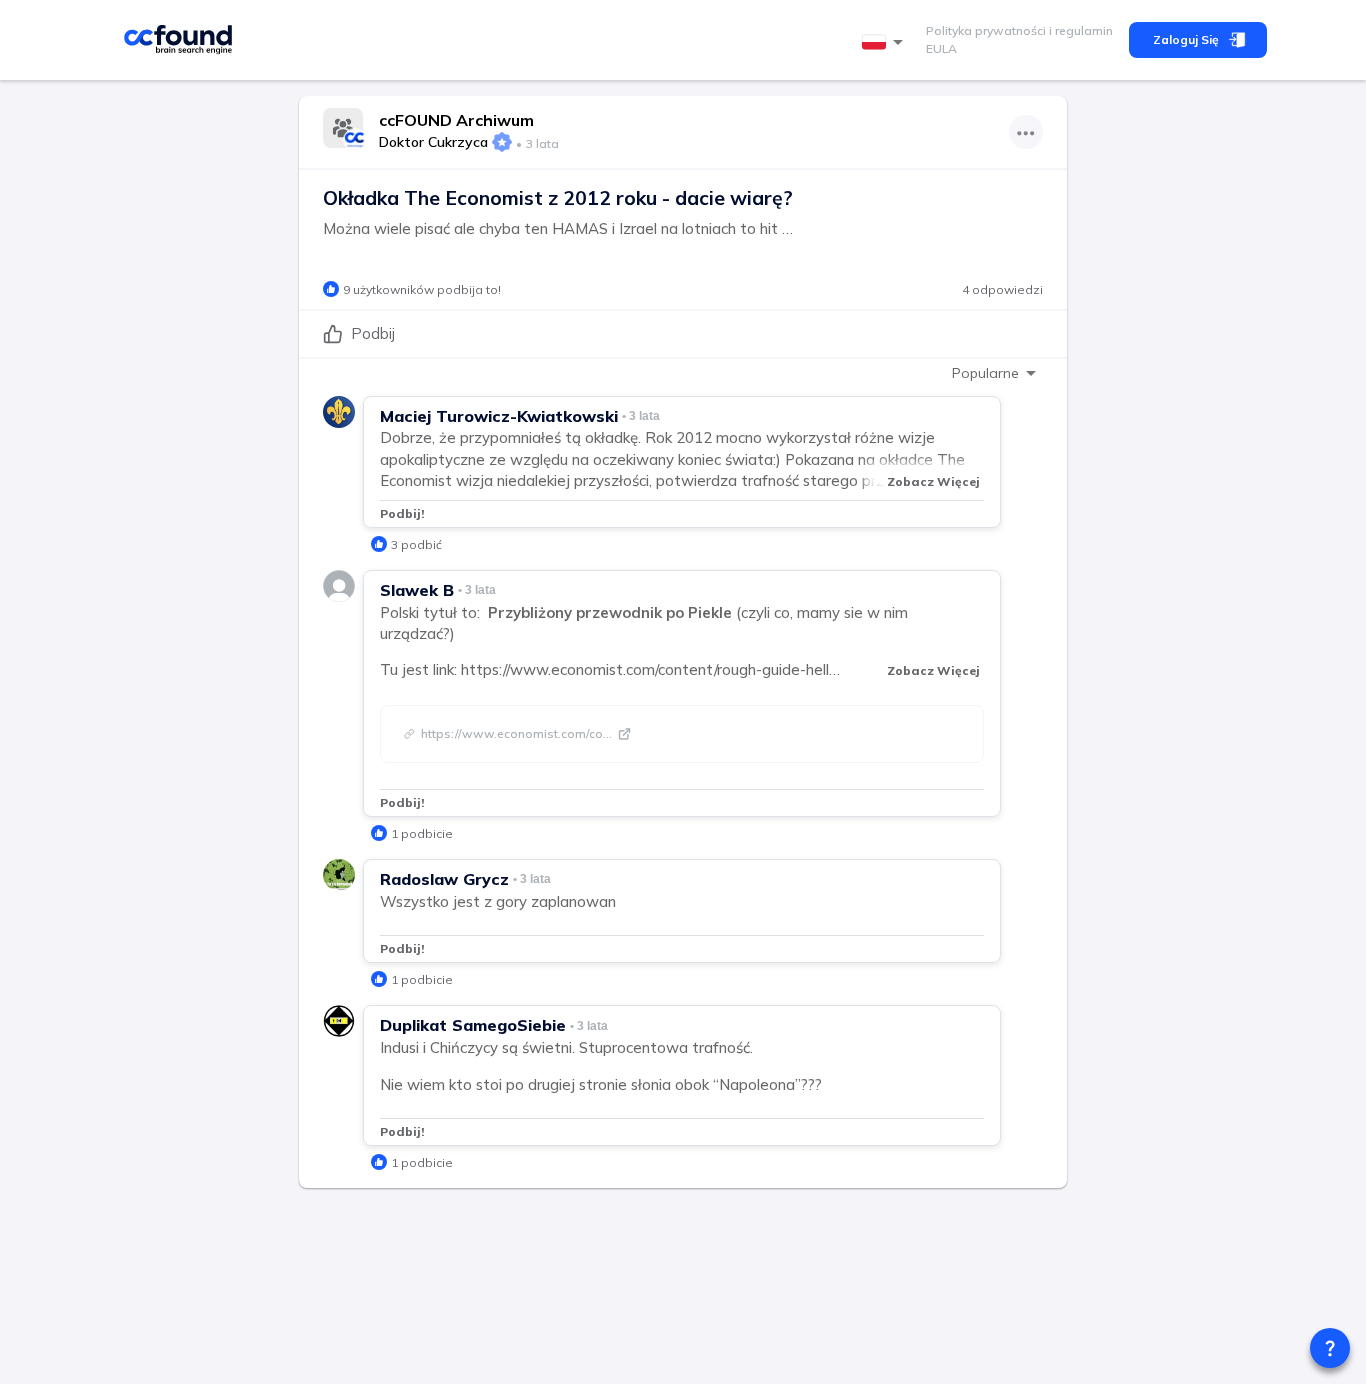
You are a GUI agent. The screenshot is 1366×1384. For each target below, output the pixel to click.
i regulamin (1079, 30)
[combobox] (886, 42)
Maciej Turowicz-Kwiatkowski (499, 416)
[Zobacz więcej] (1026, 132)
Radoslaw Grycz (444, 879)
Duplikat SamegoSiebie (473, 1025)
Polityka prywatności (986, 30)
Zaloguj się (1186, 39)
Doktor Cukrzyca (433, 142)
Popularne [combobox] (985, 373)
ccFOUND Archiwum (456, 120)
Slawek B (417, 590)
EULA (941, 48)
